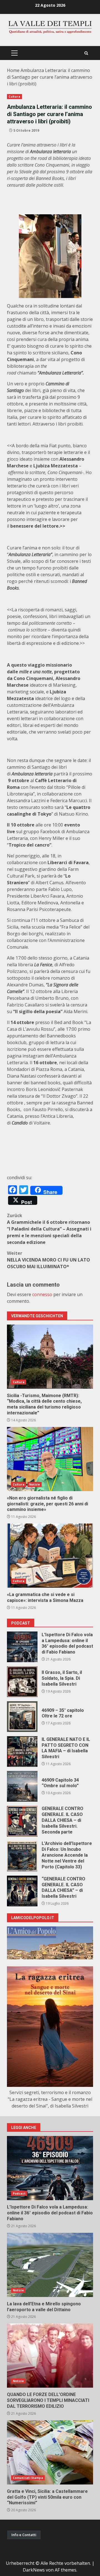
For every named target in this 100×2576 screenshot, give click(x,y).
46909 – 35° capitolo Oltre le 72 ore (22, 1717)
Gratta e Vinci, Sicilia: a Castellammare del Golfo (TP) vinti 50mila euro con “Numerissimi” (50, 2452)
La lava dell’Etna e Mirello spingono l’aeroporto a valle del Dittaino (50, 2265)
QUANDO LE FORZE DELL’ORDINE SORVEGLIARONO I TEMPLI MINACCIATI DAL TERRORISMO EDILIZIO (50, 2356)
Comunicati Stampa (28, 2478)
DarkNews (34, 2570)
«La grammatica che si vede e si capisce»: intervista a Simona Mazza (50, 1556)
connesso (42, 1294)
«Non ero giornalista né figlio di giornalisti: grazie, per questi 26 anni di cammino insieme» (50, 1459)
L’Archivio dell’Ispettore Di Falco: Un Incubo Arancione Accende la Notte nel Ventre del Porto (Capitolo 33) (22, 1856)
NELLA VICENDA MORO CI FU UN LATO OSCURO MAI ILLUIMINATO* (48, 1260)
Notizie (35, 1484)
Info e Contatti (24, 2535)
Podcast (19, 2193)
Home (13, 70)
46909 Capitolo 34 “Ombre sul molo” (22, 1786)
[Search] (86, 53)
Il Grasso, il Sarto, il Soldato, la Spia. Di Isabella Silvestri (22, 1682)
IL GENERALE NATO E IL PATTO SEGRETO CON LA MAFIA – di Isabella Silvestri (22, 1751)
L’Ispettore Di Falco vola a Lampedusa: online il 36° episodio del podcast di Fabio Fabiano (22, 1647)
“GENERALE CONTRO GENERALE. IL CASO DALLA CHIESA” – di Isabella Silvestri (22, 1891)
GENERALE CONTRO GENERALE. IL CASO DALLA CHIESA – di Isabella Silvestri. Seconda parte (22, 1821)
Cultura (14, 97)
